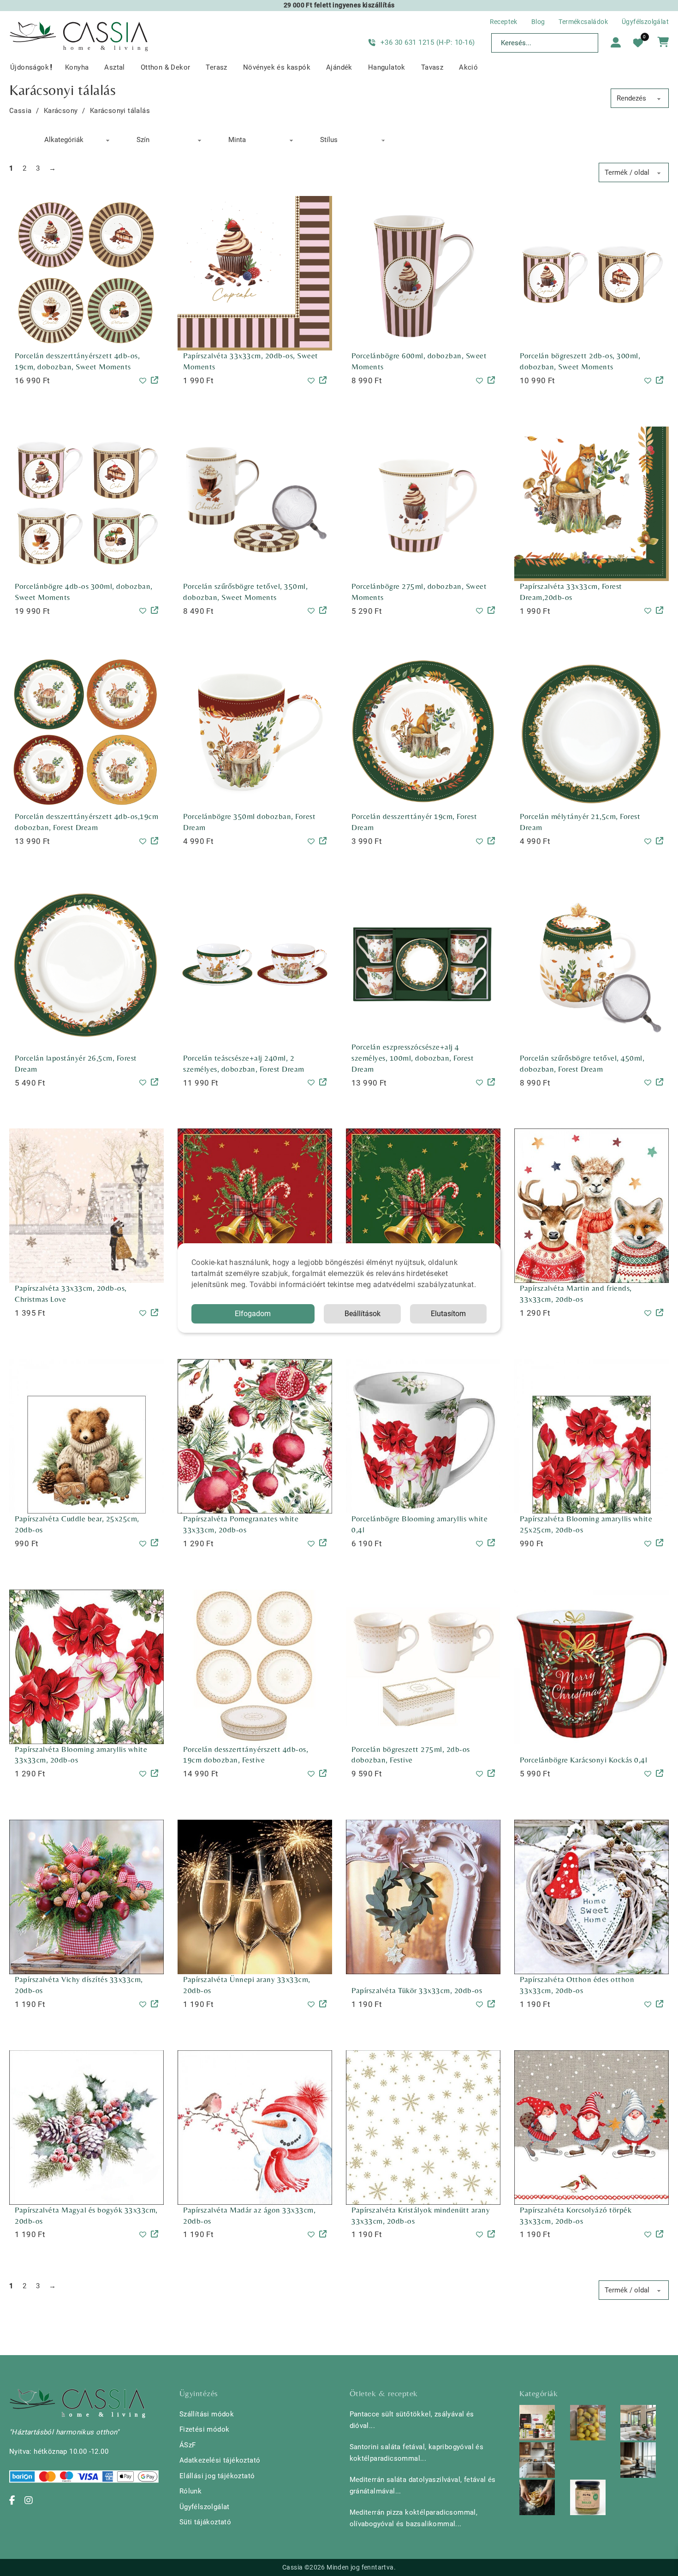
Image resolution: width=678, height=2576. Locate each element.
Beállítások (363, 1314)
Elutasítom (448, 1314)
